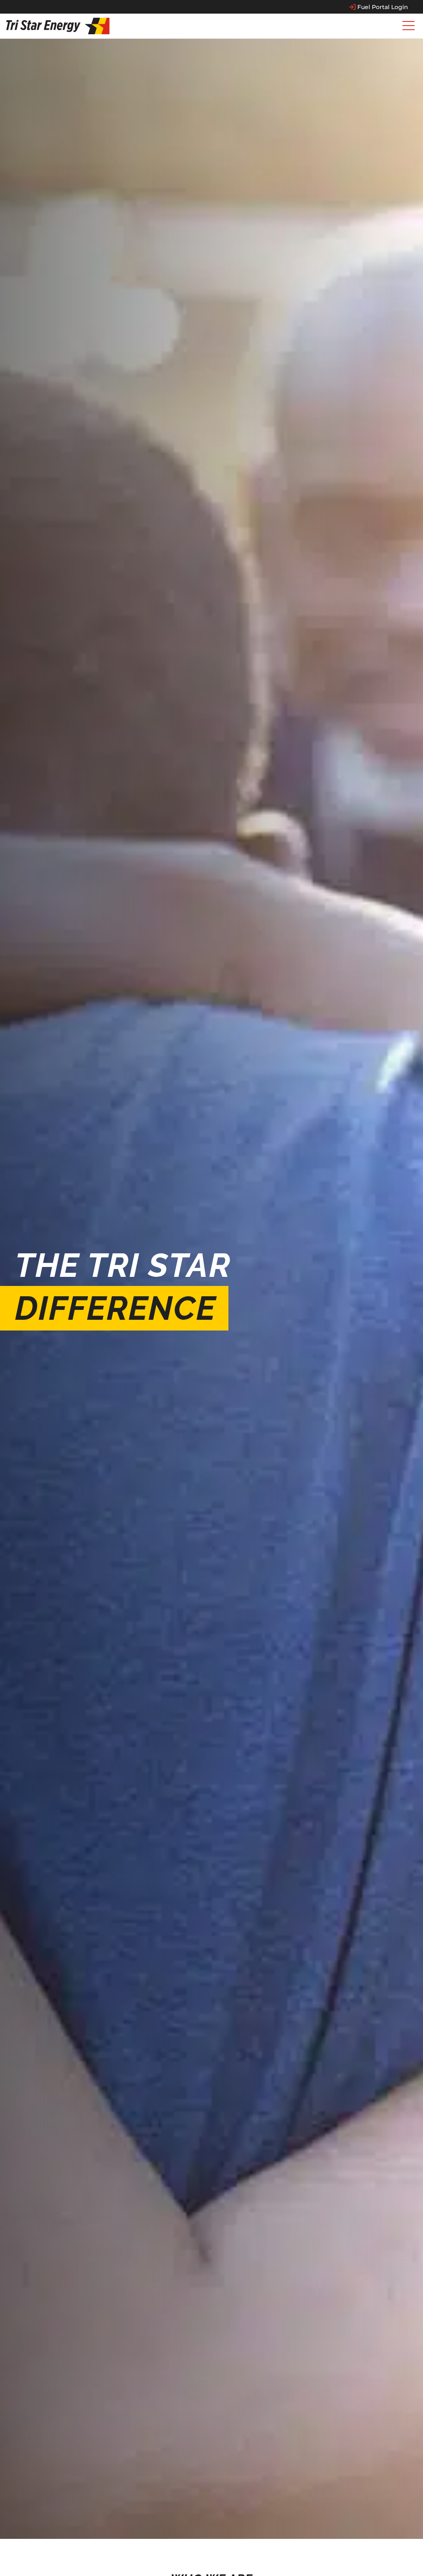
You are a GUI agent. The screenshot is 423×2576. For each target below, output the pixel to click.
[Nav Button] (409, 26)
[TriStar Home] (58, 26)
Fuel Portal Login (383, 7)
